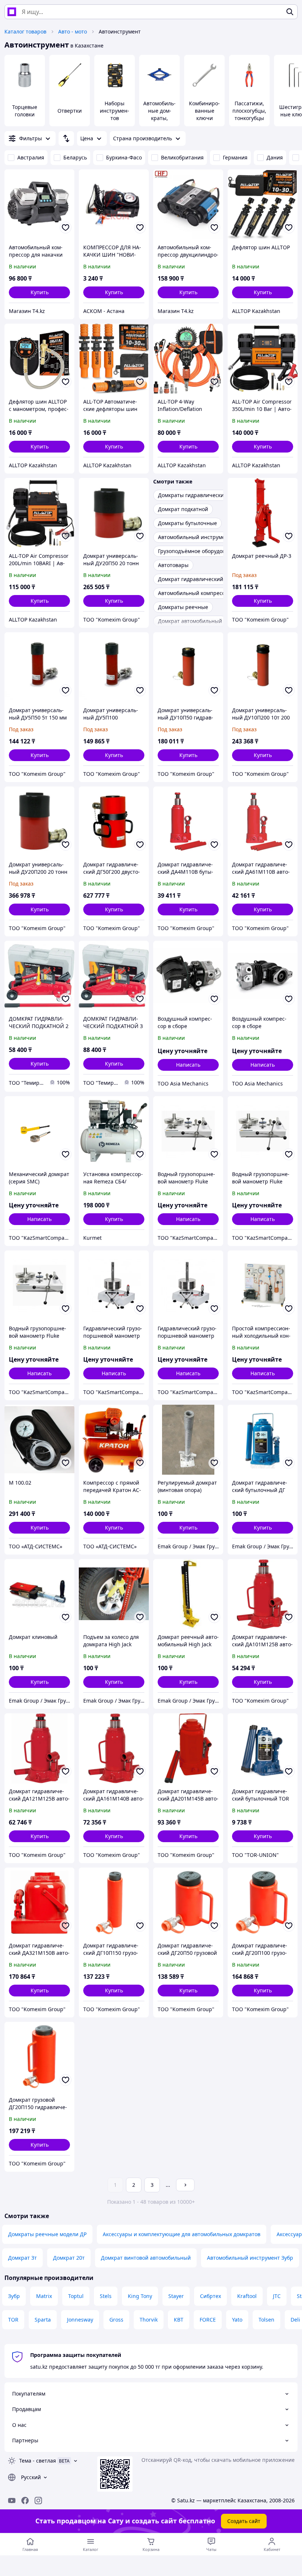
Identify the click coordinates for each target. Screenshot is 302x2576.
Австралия (31, 157)
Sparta (43, 2320)
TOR (13, 2320)
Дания (275, 157)
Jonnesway (80, 2320)
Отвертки (70, 111)
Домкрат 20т (69, 2258)
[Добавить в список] (66, 228)
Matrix (44, 2296)
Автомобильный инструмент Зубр (250, 2258)
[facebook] (25, 2501)
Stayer (176, 2296)
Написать (188, 1065)
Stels (106, 2296)
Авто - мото (73, 31)
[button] (39, 292)
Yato (237, 2320)
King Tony (140, 2296)
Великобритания (182, 157)
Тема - (38, 2461)
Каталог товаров (25, 31)
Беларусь (75, 157)
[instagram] (38, 2501)
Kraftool (247, 2296)
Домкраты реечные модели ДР (47, 2234)
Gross (116, 2320)
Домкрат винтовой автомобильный (146, 2258)
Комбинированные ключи (204, 111)
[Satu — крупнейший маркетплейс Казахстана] (12, 12)
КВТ (179, 2320)
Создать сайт (244, 2521)
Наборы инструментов (115, 111)
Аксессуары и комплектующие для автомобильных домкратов (182, 2234)
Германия (235, 157)
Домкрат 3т (22, 2258)
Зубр (14, 2296)
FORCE (208, 2320)
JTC (277, 2296)
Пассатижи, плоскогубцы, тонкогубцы (249, 111)
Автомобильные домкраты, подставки (159, 114)
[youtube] (12, 2501)
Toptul (76, 2296)
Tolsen (266, 2320)
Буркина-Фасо (124, 157)
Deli (295, 2320)
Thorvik (149, 2320)
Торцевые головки (25, 111)
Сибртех (210, 2296)
